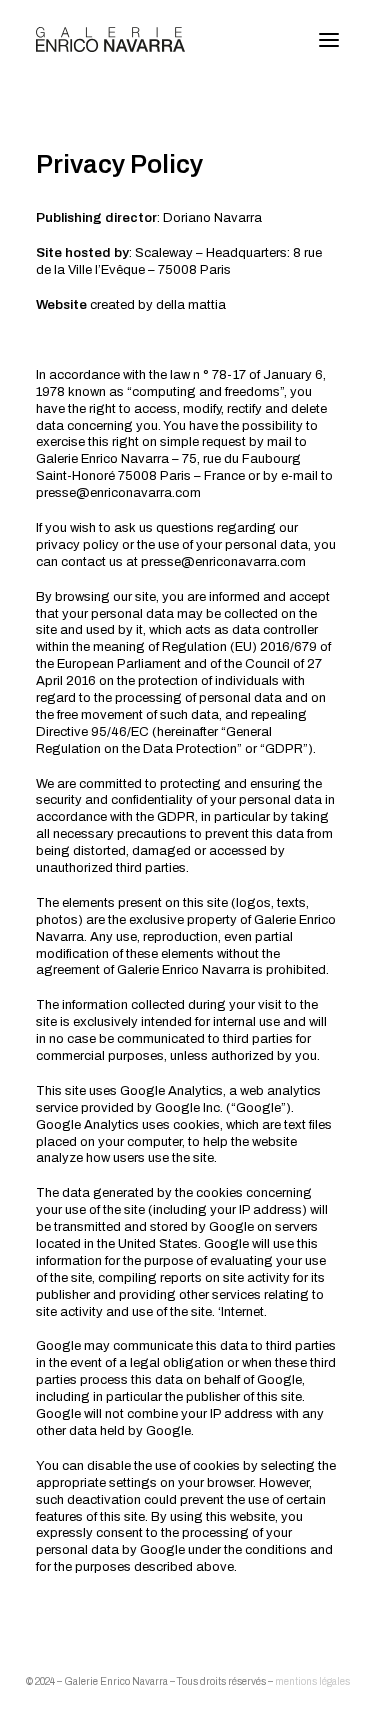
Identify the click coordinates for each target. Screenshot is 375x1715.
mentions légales (312, 1681)
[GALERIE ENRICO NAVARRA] (110, 39)
